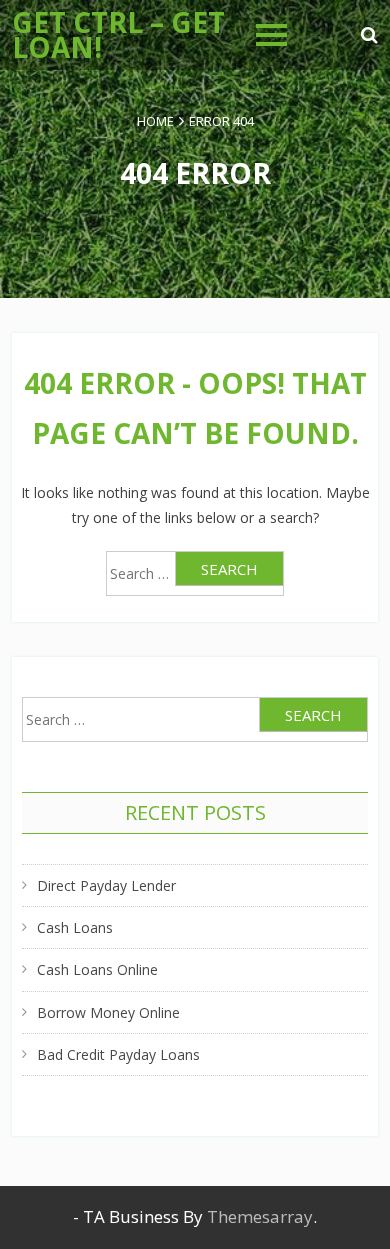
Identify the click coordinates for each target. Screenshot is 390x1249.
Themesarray (260, 1216)
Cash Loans (75, 927)
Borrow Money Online (108, 1012)
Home (155, 121)
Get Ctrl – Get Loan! (118, 34)
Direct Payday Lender (106, 885)
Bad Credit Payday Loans (118, 1054)
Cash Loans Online (97, 969)
